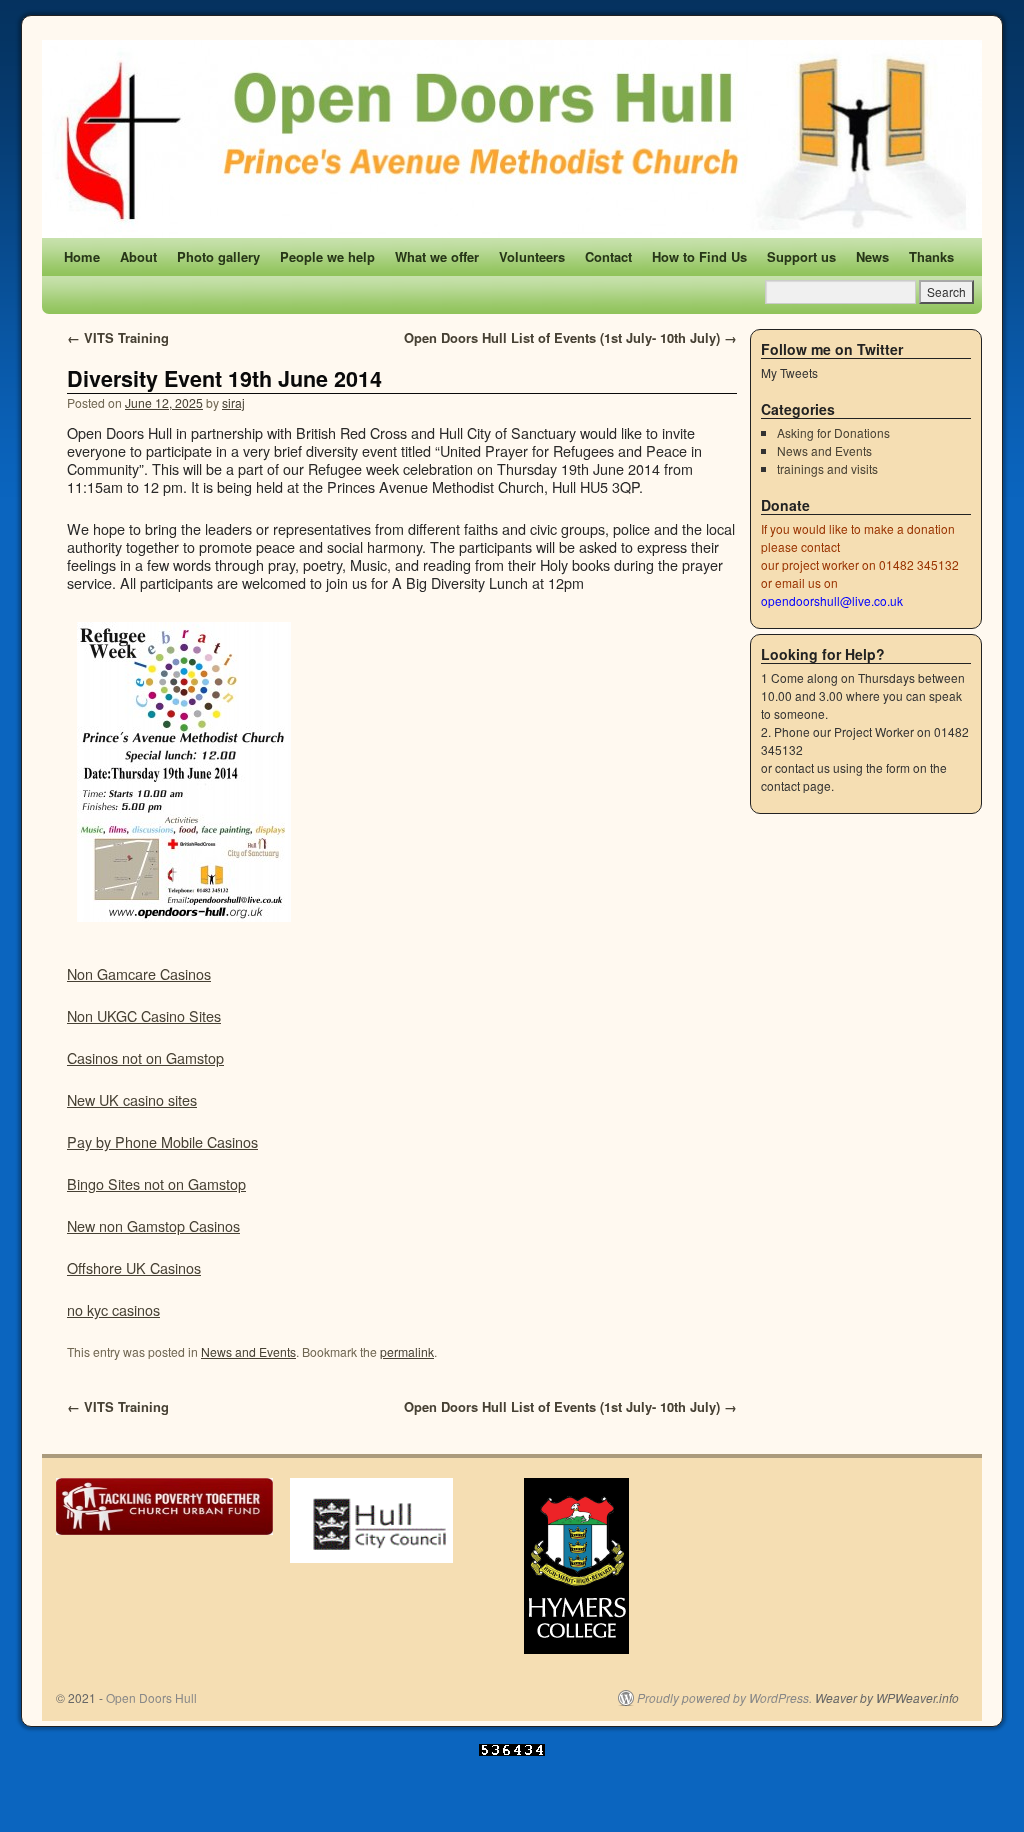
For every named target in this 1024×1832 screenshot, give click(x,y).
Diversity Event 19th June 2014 (224, 378)
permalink (407, 1351)
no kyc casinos (113, 1309)
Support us (801, 256)
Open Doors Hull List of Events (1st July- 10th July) (570, 337)
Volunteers (532, 256)
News (872, 256)
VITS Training (118, 337)
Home (82, 256)
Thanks (931, 256)
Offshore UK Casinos (134, 1267)
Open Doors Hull (151, 1697)
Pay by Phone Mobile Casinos (162, 1141)
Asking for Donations (833, 432)
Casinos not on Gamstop (145, 1057)
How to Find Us (699, 256)
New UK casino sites (132, 1099)
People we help (327, 256)
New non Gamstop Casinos (153, 1225)
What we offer (437, 256)
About (138, 256)
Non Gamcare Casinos (139, 973)
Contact (608, 256)
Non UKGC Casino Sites (144, 1015)
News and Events (248, 1351)
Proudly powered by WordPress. (724, 1698)
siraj (233, 402)
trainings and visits (827, 468)
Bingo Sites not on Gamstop (156, 1183)
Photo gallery (218, 256)
